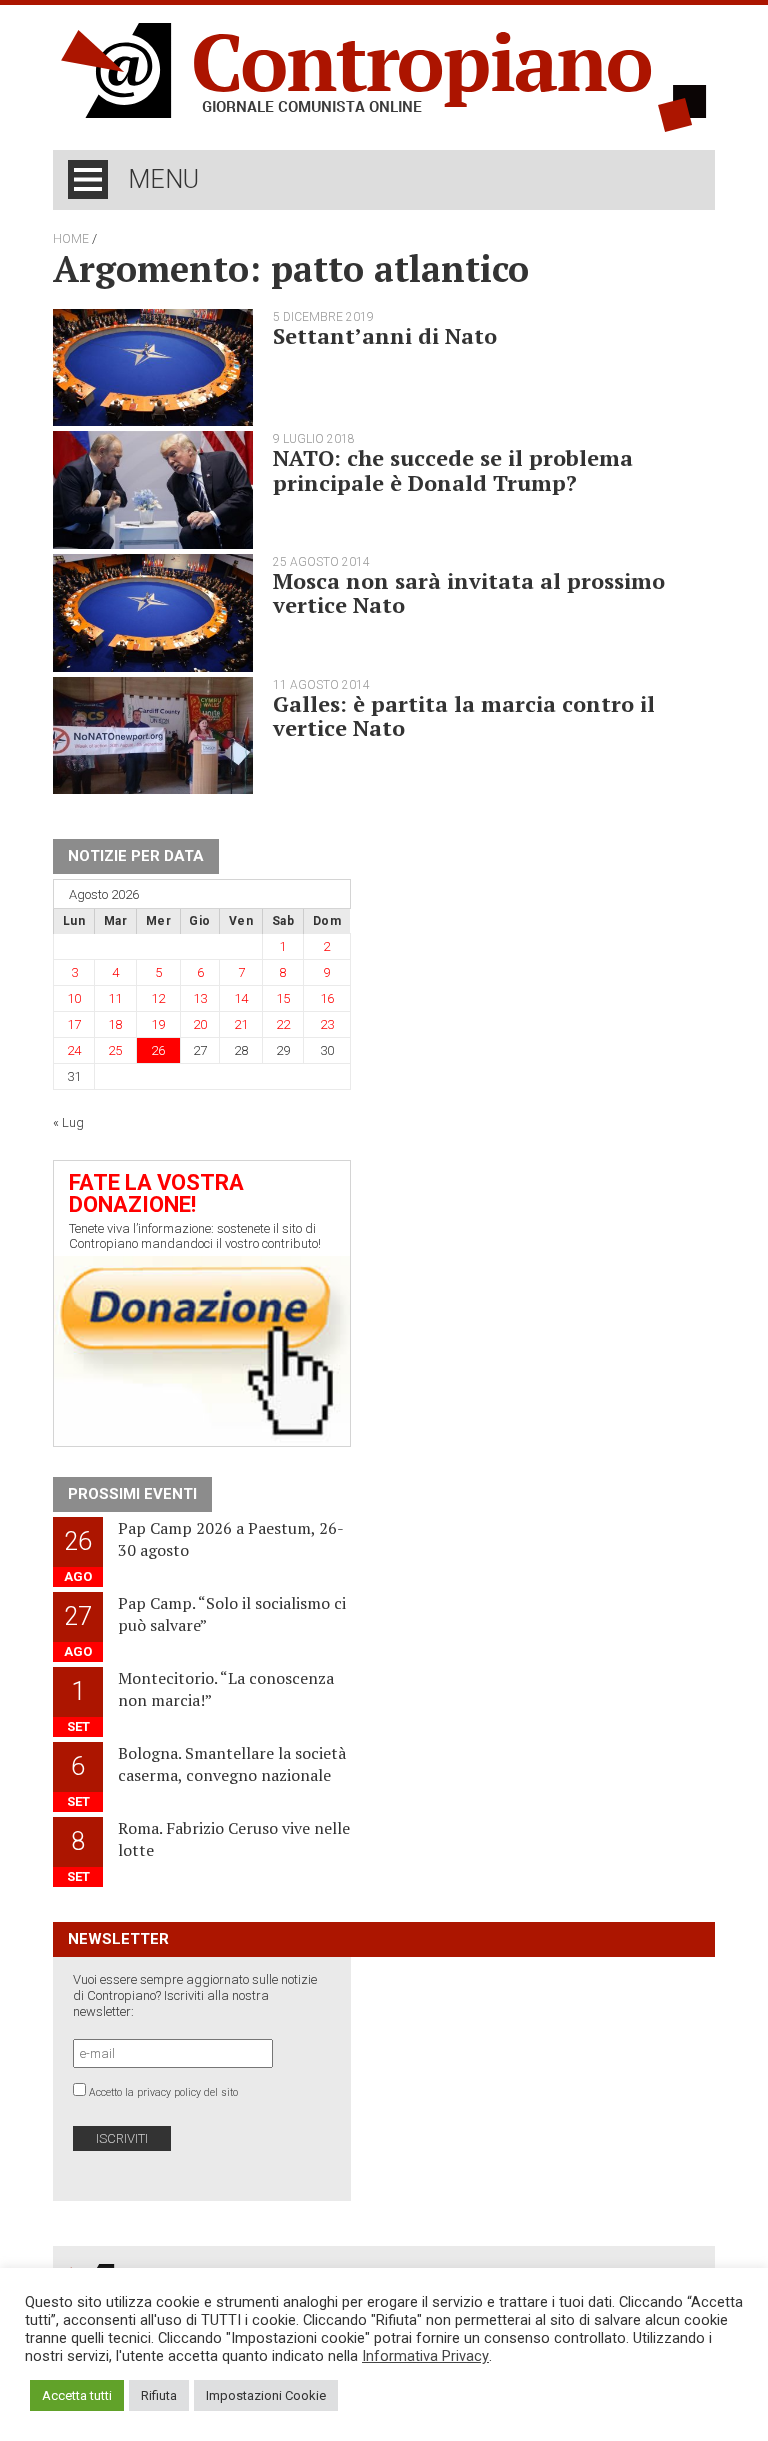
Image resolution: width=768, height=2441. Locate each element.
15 (283, 998)
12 (158, 998)
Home (71, 239)
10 (74, 998)
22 (283, 1024)
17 (74, 1024)
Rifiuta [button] (159, 2395)
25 (115, 1050)
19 (158, 1024)
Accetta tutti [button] (77, 2395)
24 (74, 1050)
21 (241, 1024)
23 (327, 1024)
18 (115, 1024)
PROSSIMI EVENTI (132, 1494)
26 (158, 1050)
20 (200, 1024)
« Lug (68, 1122)
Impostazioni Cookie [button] (266, 2395)
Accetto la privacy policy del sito (163, 2092)
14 (241, 998)
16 (327, 998)
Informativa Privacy (425, 2356)
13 (200, 998)
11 (115, 998)
